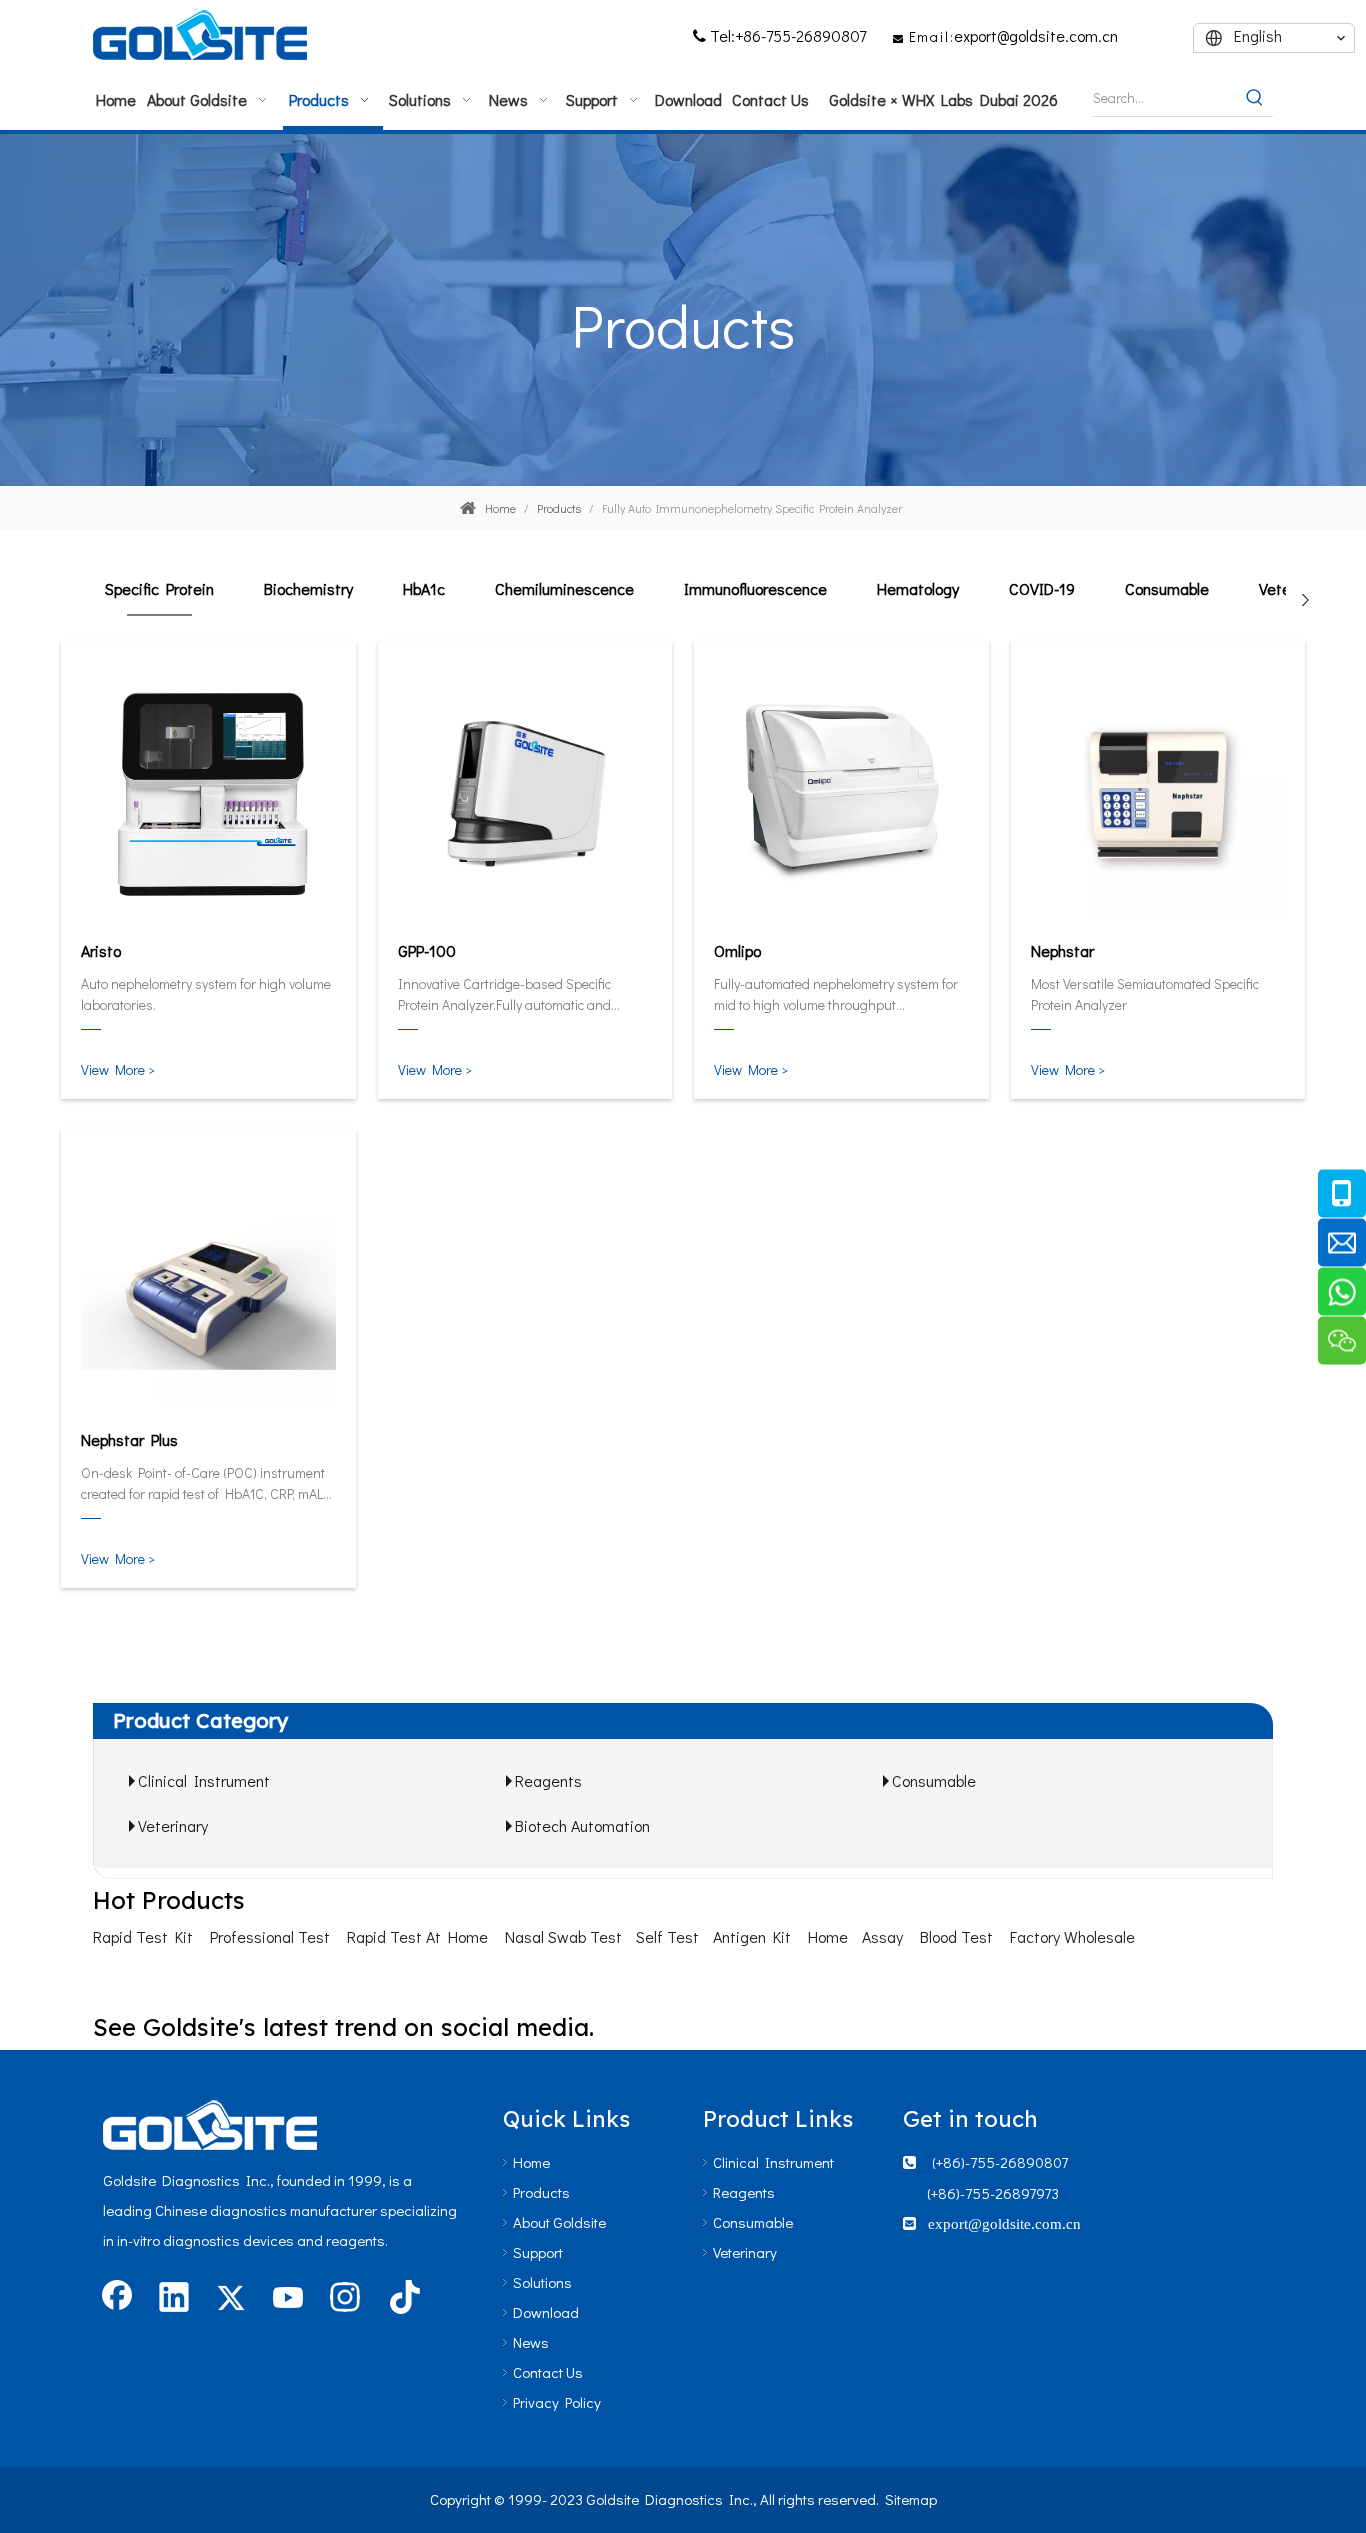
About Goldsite (559, 2222)
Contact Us (548, 2372)
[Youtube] (288, 2299)
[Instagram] (345, 2299)
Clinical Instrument (204, 1780)
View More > (118, 1069)
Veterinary (173, 1825)
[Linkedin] (174, 2299)
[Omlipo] (841, 790)
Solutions (542, 2282)
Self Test (667, 1936)
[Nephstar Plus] (208, 1278)
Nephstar (1062, 950)
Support (538, 2252)
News (531, 2342)
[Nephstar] (1158, 790)
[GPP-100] (525, 790)
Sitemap (911, 2499)
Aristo (101, 950)
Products (541, 2192)
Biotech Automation (582, 1825)
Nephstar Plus (129, 1439)
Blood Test (956, 1936)
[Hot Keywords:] (1255, 98)
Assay (882, 1936)
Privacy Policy (557, 2402)
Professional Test (270, 1936)
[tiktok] (402, 2299)
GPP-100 (427, 950)
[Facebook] (117, 2299)
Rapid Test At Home (417, 1936)
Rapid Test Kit (143, 1936)
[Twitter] (231, 2299)
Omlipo (737, 950)
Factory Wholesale (1072, 1936)
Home (828, 1936)
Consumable (934, 1780)
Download (546, 2312)
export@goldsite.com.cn (1036, 35)
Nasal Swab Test (563, 1936)
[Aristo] (208, 790)
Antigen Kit (752, 1936)
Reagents (548, 1780)
